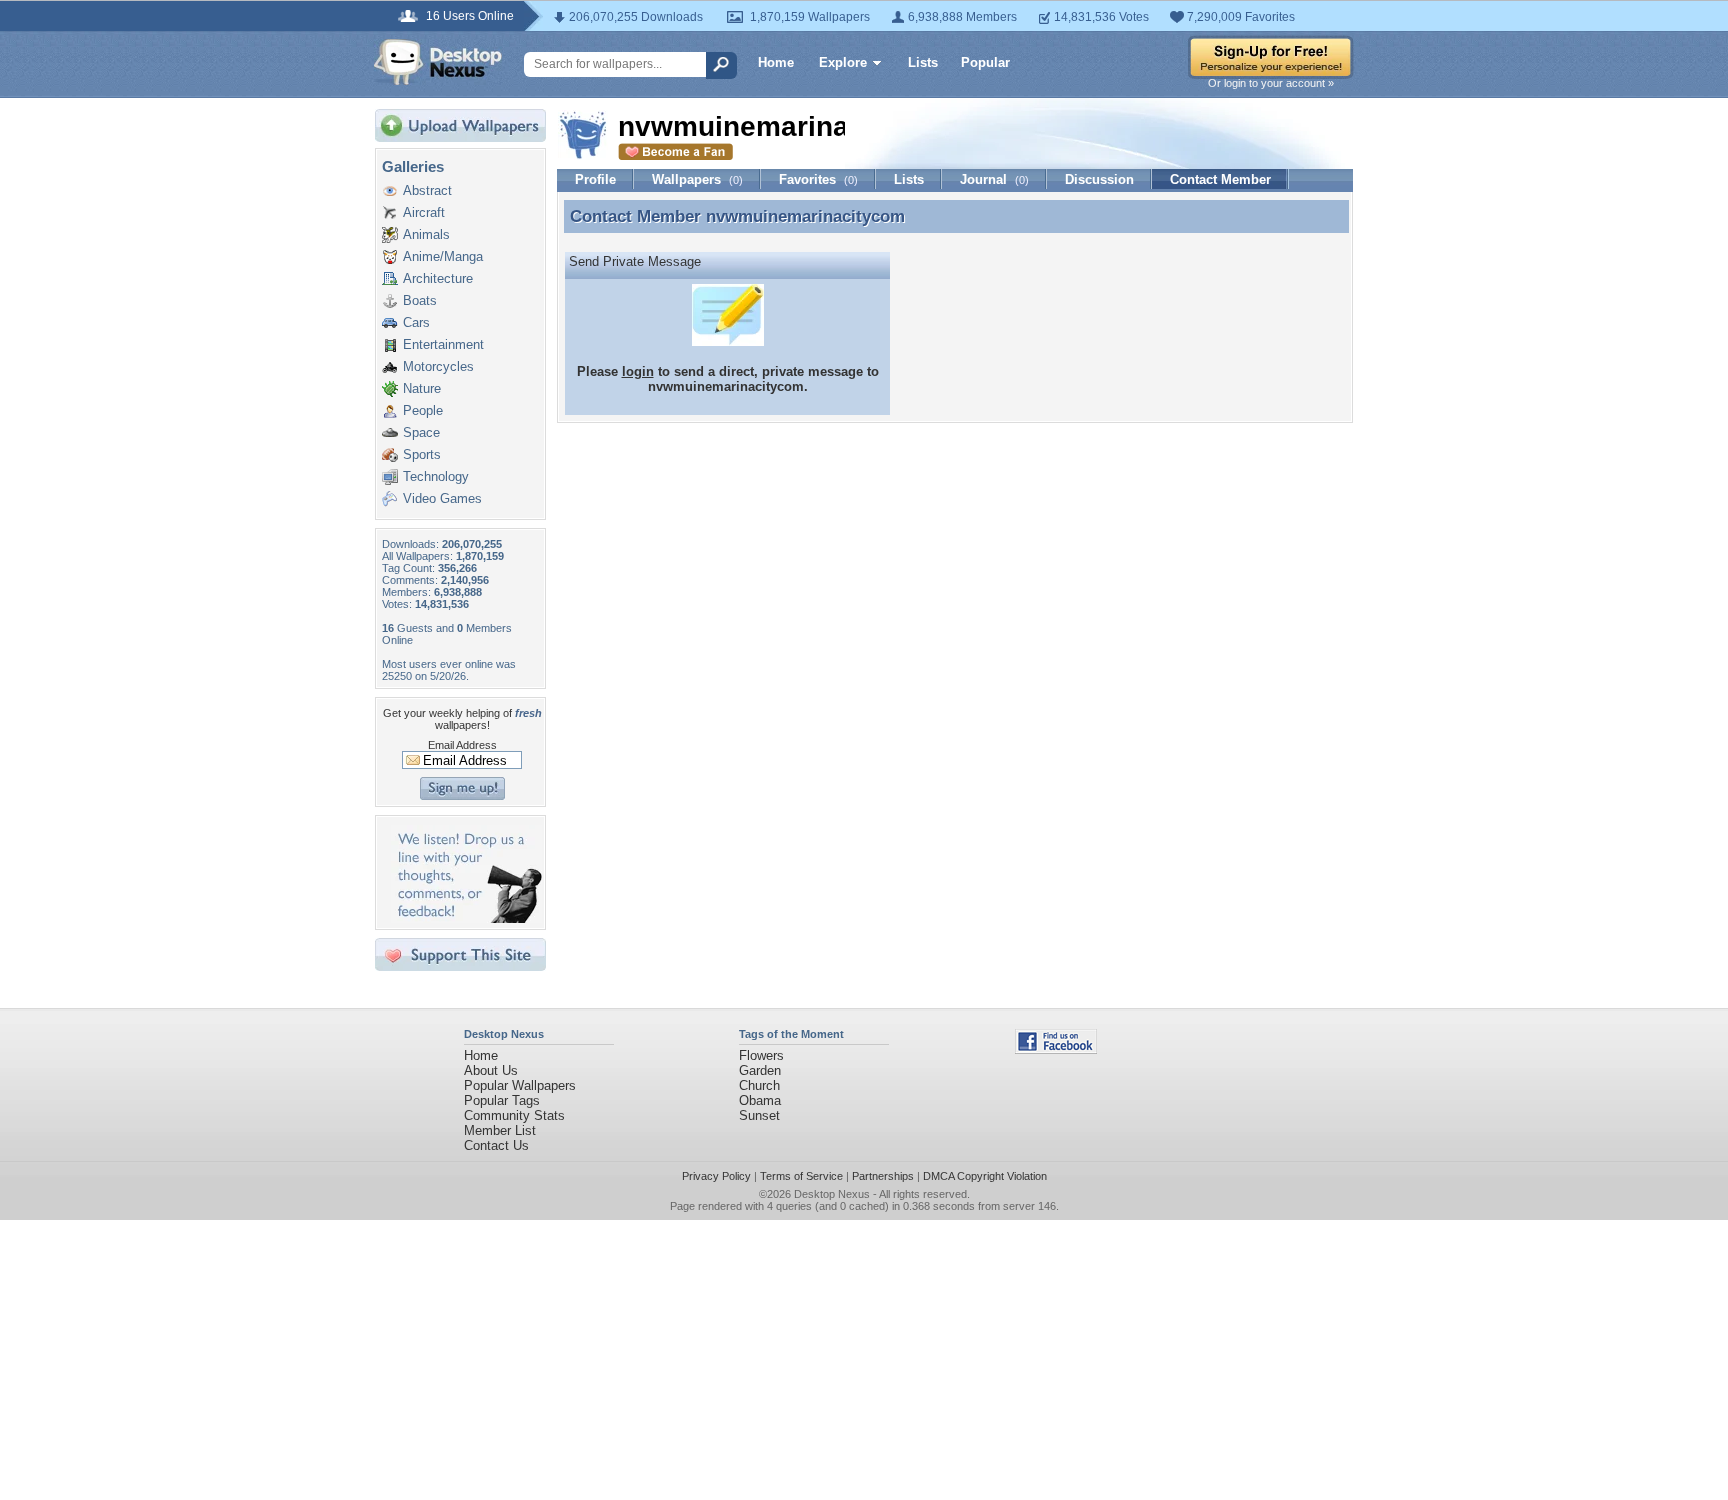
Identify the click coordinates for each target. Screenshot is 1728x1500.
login (638, 371)
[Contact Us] (466, 918)
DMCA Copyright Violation (985, 1176)
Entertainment (443, 344)
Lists (923, 62)
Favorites (818, 179)
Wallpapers (697, 179)
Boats (420, 300)
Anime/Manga (443, 256)
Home (776, 62)
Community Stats (514, 1115)
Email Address (462, 745)
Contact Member (1220, 179)
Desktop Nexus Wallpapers (438, 62)
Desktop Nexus (832, 1194)
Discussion (1099, 179)
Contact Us (496, 1145)
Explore (843, 62)
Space (421, 432)
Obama (760, 1100)
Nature (422, 388)
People (423, 410)
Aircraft (424, 212)
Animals (426, 234)
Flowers (761, 1055)
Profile (595, 179)
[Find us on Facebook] (1056, 1049)
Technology (436, 476)
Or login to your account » (1271, 83)
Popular (985, 62)
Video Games (442, 498)
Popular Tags (502, 1100)
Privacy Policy (716, 1176)
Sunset (759, 1115)
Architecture (438, 278)
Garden (760, 1070)
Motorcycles (438, 366)
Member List (500, 1130)
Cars (416, 322)
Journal (994, 179)
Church (759, 1085)
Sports (422, 454)
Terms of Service (801, 1176)
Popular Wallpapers (520, 1085)
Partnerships (883, 1176)
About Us (491, 1070)
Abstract (427, 190)
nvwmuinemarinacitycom (805, 216)
